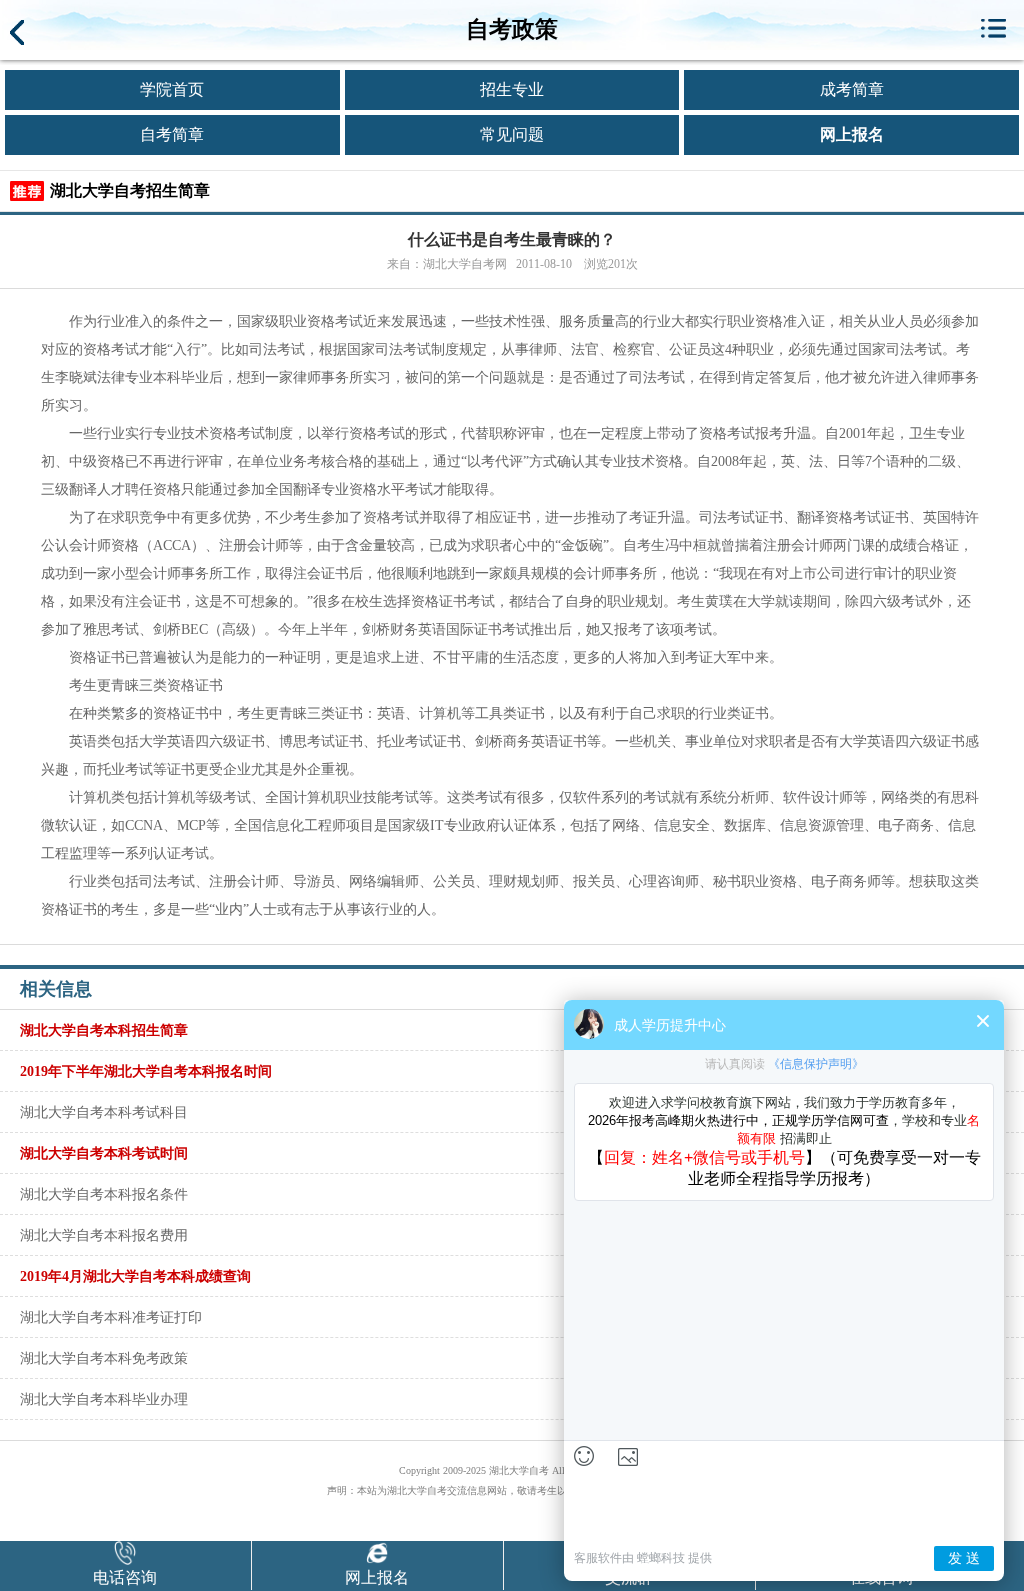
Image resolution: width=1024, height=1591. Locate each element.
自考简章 (172, 134)
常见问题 (512, 134)
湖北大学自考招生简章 (130, 190)
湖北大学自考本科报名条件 (104, 1194)
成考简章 (852, 89)
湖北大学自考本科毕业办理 (104, 1399)
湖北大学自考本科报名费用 (104, 1235)
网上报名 (852, 134)
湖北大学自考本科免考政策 (104, 1358)
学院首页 (172, 89)
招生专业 (512, 89)
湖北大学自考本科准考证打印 (111, 1317)
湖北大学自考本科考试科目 (104, 1112)
